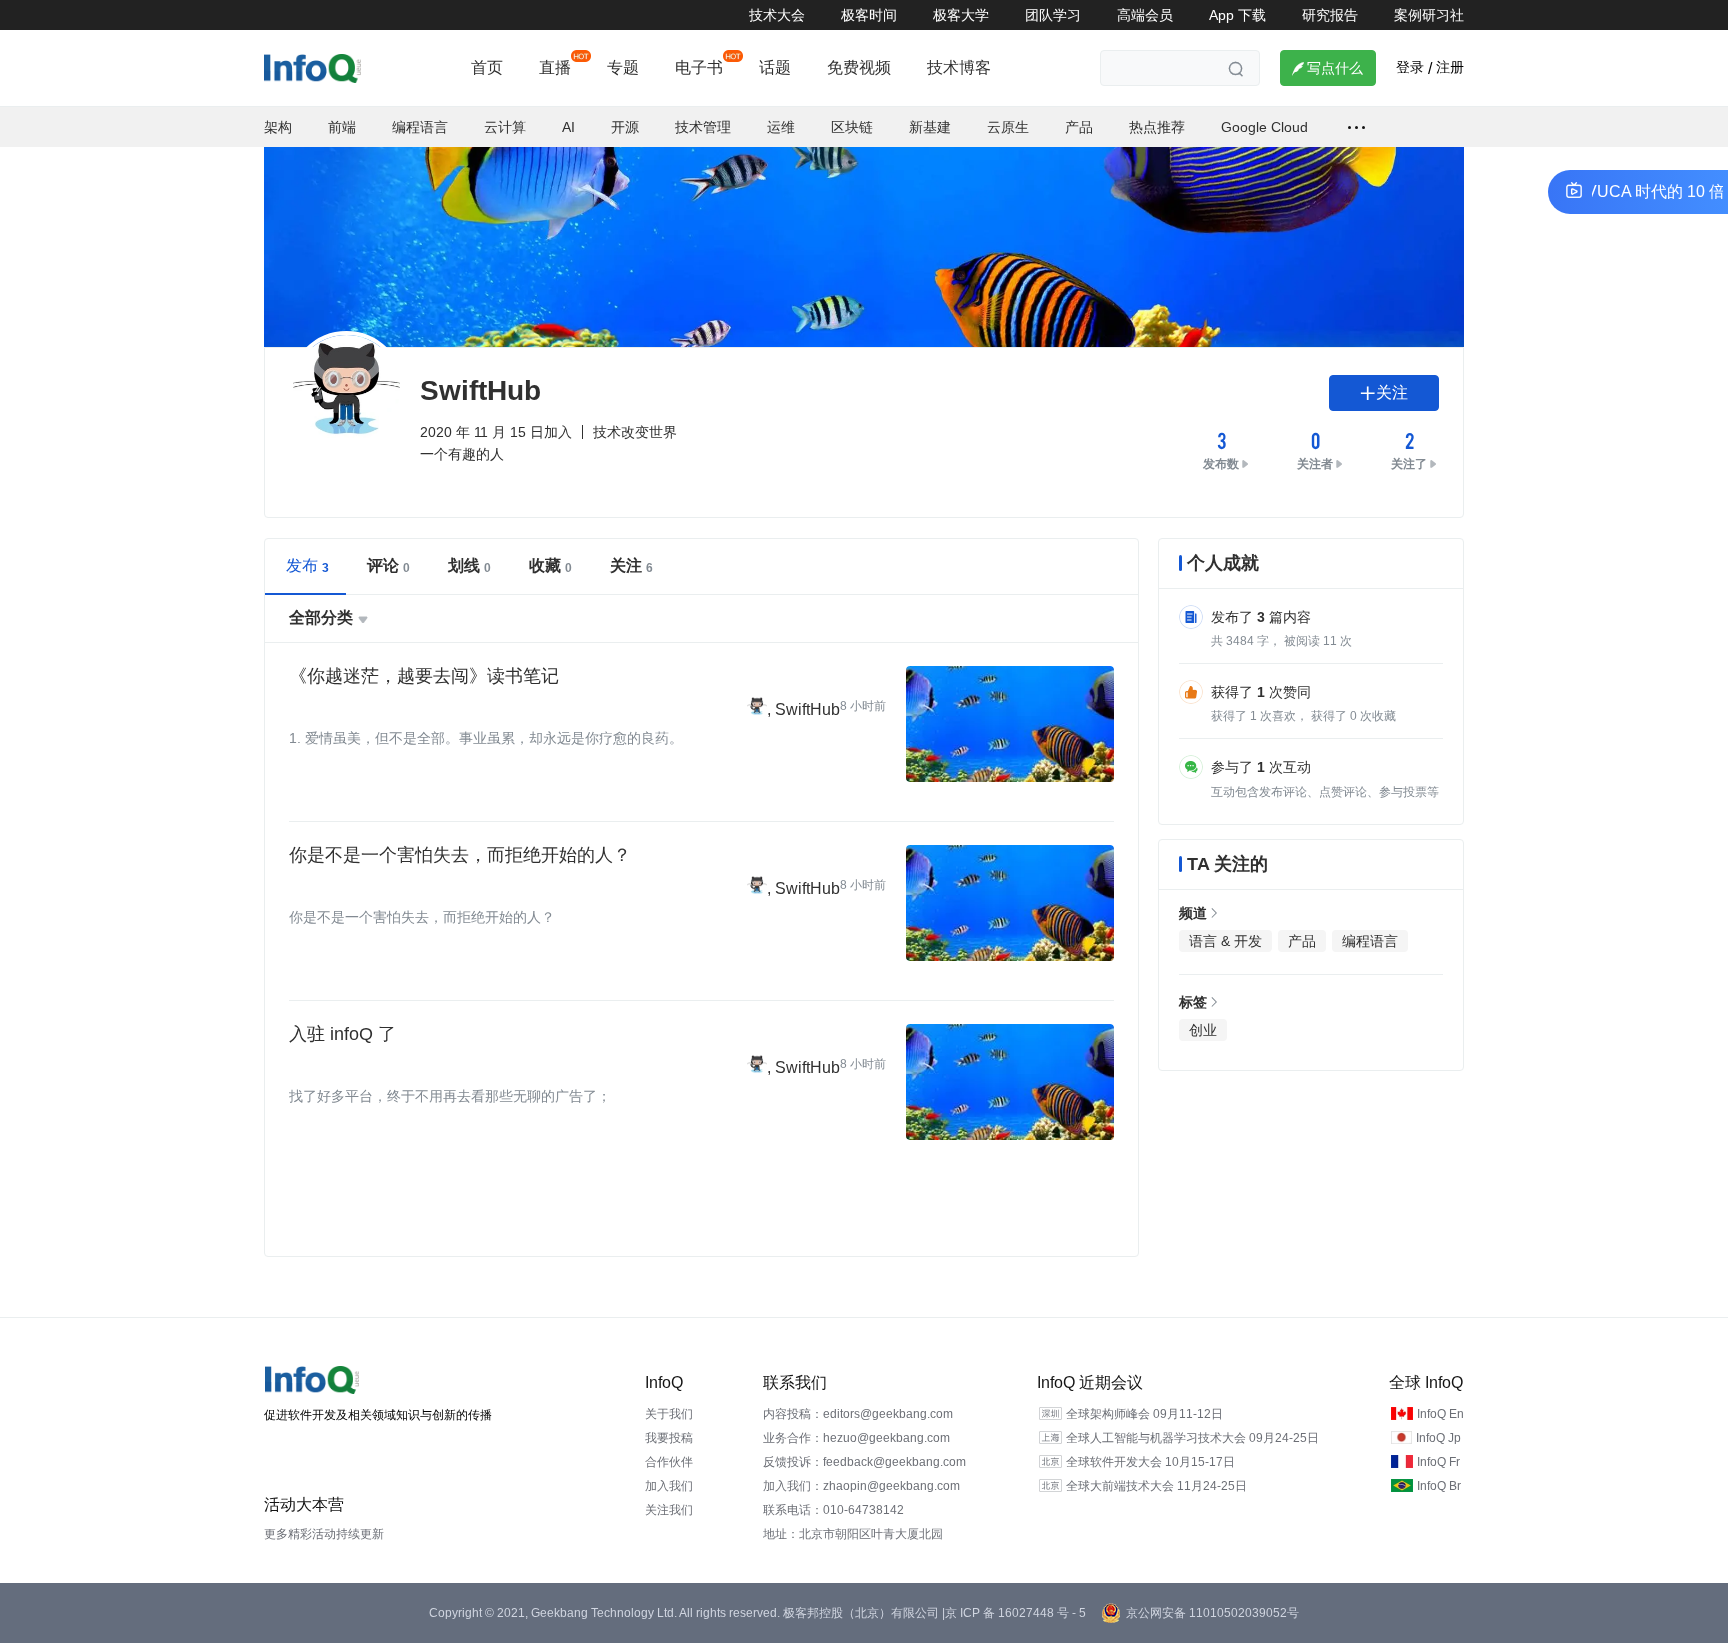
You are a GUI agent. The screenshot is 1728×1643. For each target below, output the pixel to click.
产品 (1079, 127)
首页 (487, 67)
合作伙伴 (669, 1462)
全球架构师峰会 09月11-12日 (1144, 1414)
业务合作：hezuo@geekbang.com (856, 1438)
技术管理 (703, 127)
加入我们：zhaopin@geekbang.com (861, 1486)
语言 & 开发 (1225, 941)
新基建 (930, 127)
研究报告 (1330, 15)
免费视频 (859, 67)
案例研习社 (1429, 15)
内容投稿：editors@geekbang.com (858, 1414)
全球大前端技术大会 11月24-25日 (1156, 1486)
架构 (278, 127)
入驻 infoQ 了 (342, 1034)
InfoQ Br (1439, 1486)
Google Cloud (1264, 127)
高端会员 (1145, 15)
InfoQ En (1440, 1414)
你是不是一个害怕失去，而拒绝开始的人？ (460, 855)
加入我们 (669, 1486)
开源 (625, 127)
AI (568, 127)
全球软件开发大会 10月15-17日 (1150, 1462)
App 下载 (1237, 15)
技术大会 (777, 15)
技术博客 (959, 67)
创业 (1203, 1030)
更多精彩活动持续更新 (324, 1534)
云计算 (505, 127)
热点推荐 (1157, 127)
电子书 (699, 67)
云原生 (1008, 127)
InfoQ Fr (1438, 1462)
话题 (775, 67)
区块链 (852, 127)
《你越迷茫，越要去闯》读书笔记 (424, 676)
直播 (555, 67)
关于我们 (669, 1414)
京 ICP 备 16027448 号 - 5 (1015, 1613)
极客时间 (869, 15)
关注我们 (669, 1510)
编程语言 (420, 127)
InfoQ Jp (1438, 1438)
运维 (781, 127)
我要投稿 (669, 1438)
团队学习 (1053, 15)
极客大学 (961, 15)
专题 (623, 67)
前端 (342, 127)
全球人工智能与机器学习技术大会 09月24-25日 (1192, 1438)
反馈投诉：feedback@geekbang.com (864, 1462)
